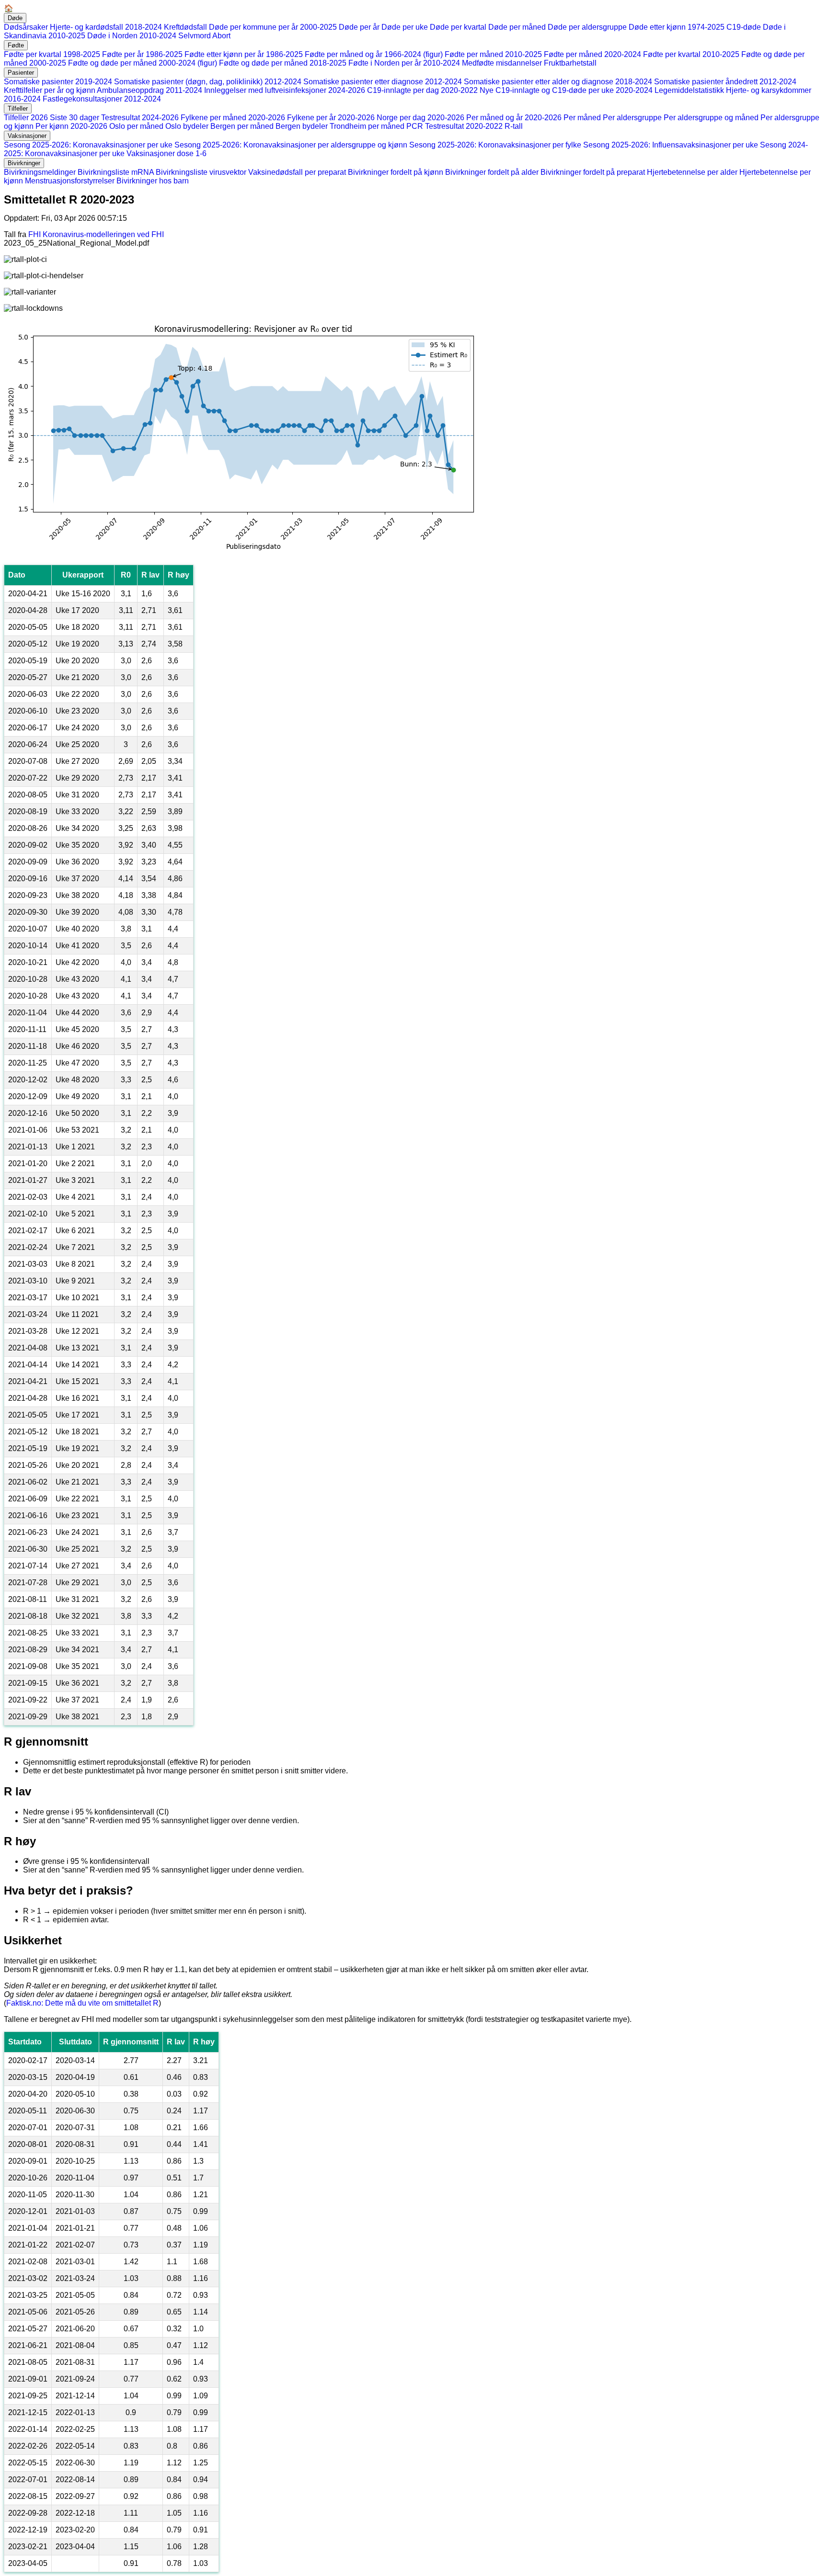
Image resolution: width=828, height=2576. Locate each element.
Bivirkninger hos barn (153, 181)
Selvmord (195, 36)
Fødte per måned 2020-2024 (592, 54)
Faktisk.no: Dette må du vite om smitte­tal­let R (82, 2003)
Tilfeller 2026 (26, 118)
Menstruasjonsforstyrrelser (70, 181)
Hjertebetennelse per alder (692, 172)
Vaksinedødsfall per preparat (297, 172)
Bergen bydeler (302, 126)
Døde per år (359, 27)
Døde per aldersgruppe (587, 27)
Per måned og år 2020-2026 (514, 118)
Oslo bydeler (187, 126)
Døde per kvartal (458, 27)
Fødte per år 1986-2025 (142, 54)
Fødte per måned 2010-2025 (493, 54)
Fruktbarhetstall (570, 63)
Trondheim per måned (367, 126)
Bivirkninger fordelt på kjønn (396, 172)
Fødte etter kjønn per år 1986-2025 (244, 54)
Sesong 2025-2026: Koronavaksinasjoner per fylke (495, 145)
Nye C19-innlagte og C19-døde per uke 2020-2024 (566, 90)
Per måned (582, 118)
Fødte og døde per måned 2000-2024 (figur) (143, 63)
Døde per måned (517, 27)
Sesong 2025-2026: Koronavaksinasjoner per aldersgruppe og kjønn (291, 145)
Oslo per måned (136, 126)
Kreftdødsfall (185, 27)
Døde (15, 18)
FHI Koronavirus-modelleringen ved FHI (96, 234)
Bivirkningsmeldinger (40, 172)
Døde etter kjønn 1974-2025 (677, 27)
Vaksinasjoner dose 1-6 (167, 153)
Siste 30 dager (75, 118)
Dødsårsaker (26, 27)
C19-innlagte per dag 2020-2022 (422, 90)
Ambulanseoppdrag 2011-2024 (149, 90)
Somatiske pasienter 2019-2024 (58, 82)
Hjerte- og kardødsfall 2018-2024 (106, 27)
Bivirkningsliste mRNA (116, 172)
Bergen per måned (242, 126)
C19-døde (744, 27)
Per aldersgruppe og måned (711, 118)
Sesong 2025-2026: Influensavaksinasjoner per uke (671, 145)
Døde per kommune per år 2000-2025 (273, 27)
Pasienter (21, 73)
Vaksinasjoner (27, 136)
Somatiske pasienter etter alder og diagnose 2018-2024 (558, 82)
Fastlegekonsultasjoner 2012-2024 (102, 99)
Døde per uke (405, 27)
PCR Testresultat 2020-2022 (454, 126)
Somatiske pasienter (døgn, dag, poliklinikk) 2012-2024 (208, 82)
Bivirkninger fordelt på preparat (593, 172)
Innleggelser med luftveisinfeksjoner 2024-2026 (285, 90)
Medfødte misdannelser (502, 63)
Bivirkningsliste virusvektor (201, 172)
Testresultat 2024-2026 (140, 118)
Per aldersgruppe (632, 118)
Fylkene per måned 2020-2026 (233, 118)
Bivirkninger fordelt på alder (492, 172)
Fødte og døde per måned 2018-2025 (283, 63)
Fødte (16, 45)
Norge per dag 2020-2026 (420, 118)
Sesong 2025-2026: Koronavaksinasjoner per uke (88, 145)
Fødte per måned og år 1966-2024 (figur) (374, 54)
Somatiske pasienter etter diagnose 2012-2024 (383, 82)
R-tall (514, 126)
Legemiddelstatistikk (689, 90)
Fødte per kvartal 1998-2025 (52, 54)
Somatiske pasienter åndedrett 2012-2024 (725, 82)
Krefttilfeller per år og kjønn (50, 90)
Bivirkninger (24, 163)
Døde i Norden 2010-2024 (132, 36)
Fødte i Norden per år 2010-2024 (404, 63)
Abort (221, 36)
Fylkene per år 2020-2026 (331, 118)
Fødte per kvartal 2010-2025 (691, 54)
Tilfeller (18, 108)
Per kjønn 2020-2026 (71, 126)
